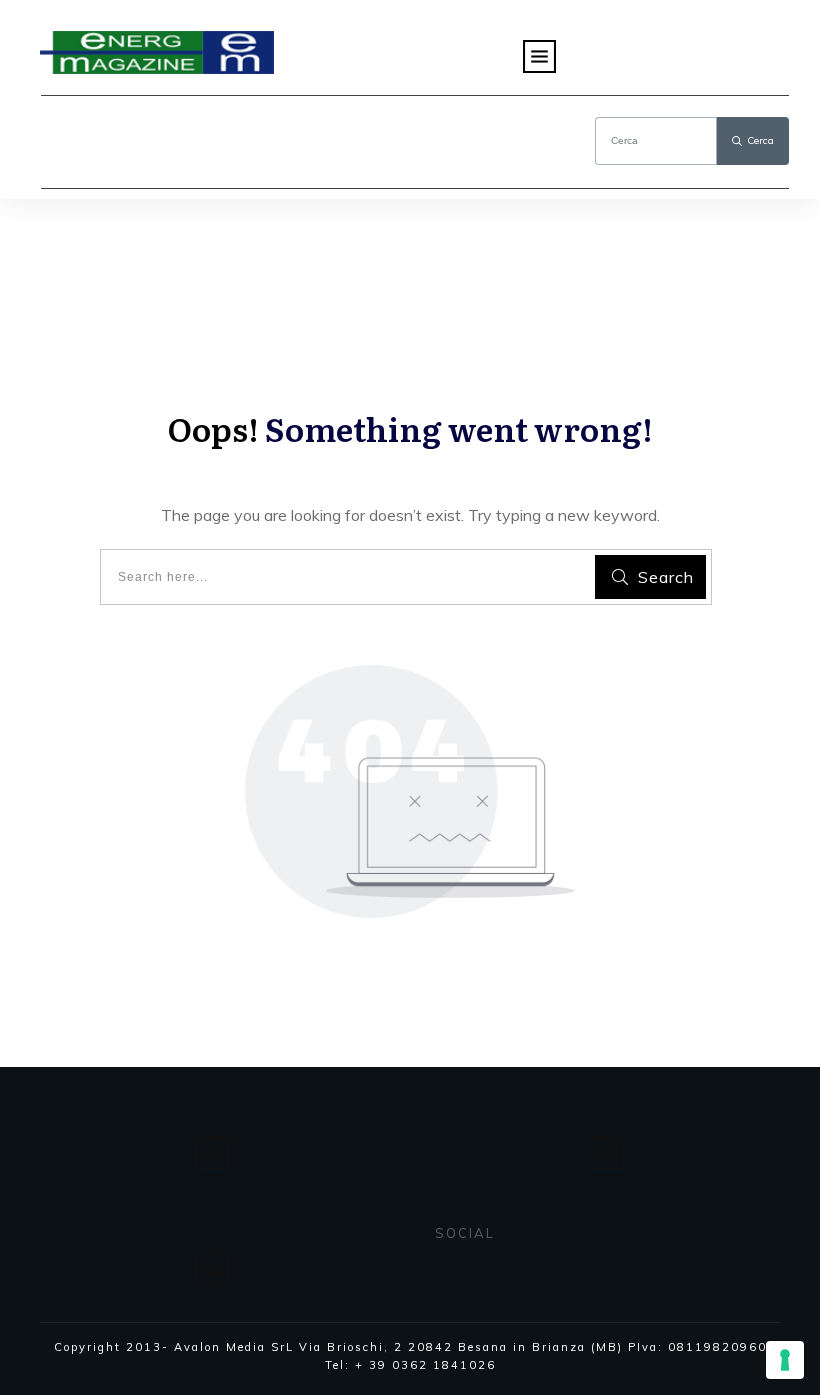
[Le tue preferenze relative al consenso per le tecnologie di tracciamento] (785, 1360)
